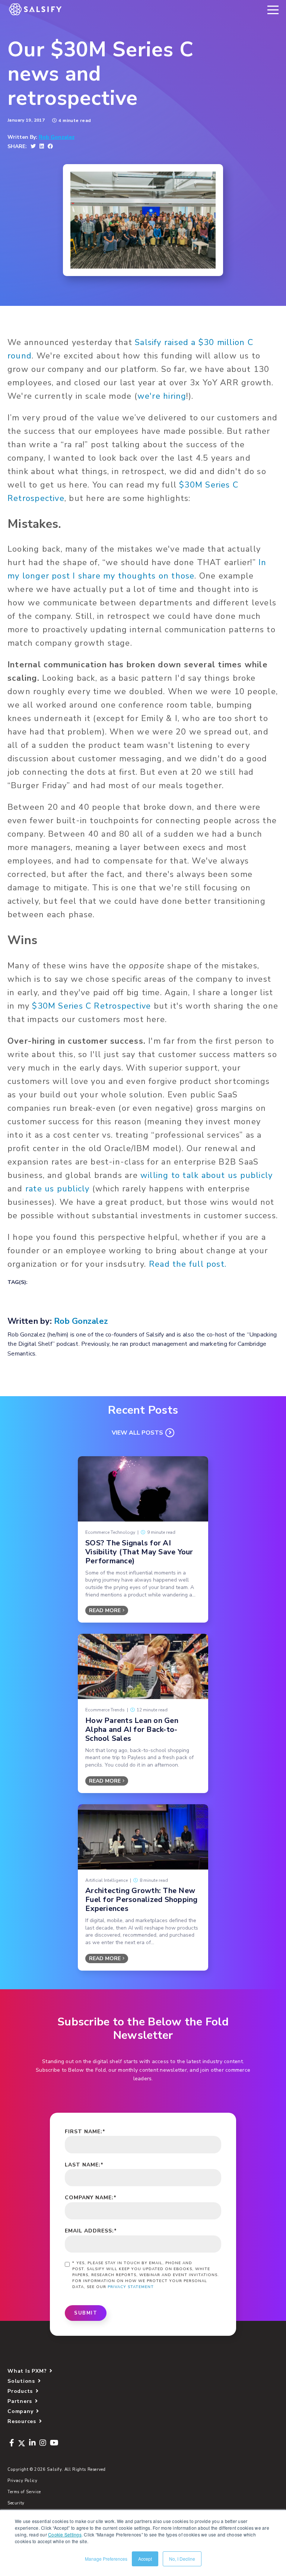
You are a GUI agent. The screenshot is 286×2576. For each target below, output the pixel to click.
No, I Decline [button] (182, 2559)
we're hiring (162, 396)
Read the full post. (189, 1264)
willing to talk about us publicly (206, 1175)
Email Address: (91, 2231)
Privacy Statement (131, 2287)
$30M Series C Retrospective (91, 1006)
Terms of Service (24, 2492)
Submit (86, 2313)
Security (16, 2503)
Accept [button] (145, 2559)
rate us (40, 1189)
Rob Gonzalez (57, 137)
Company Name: (91, 2198)
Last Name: (84, 2165)
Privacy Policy (23, 2481)
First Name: (85, 2132)
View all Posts (137, 1433)
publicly (73, 1189)
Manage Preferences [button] (106, 2559)
